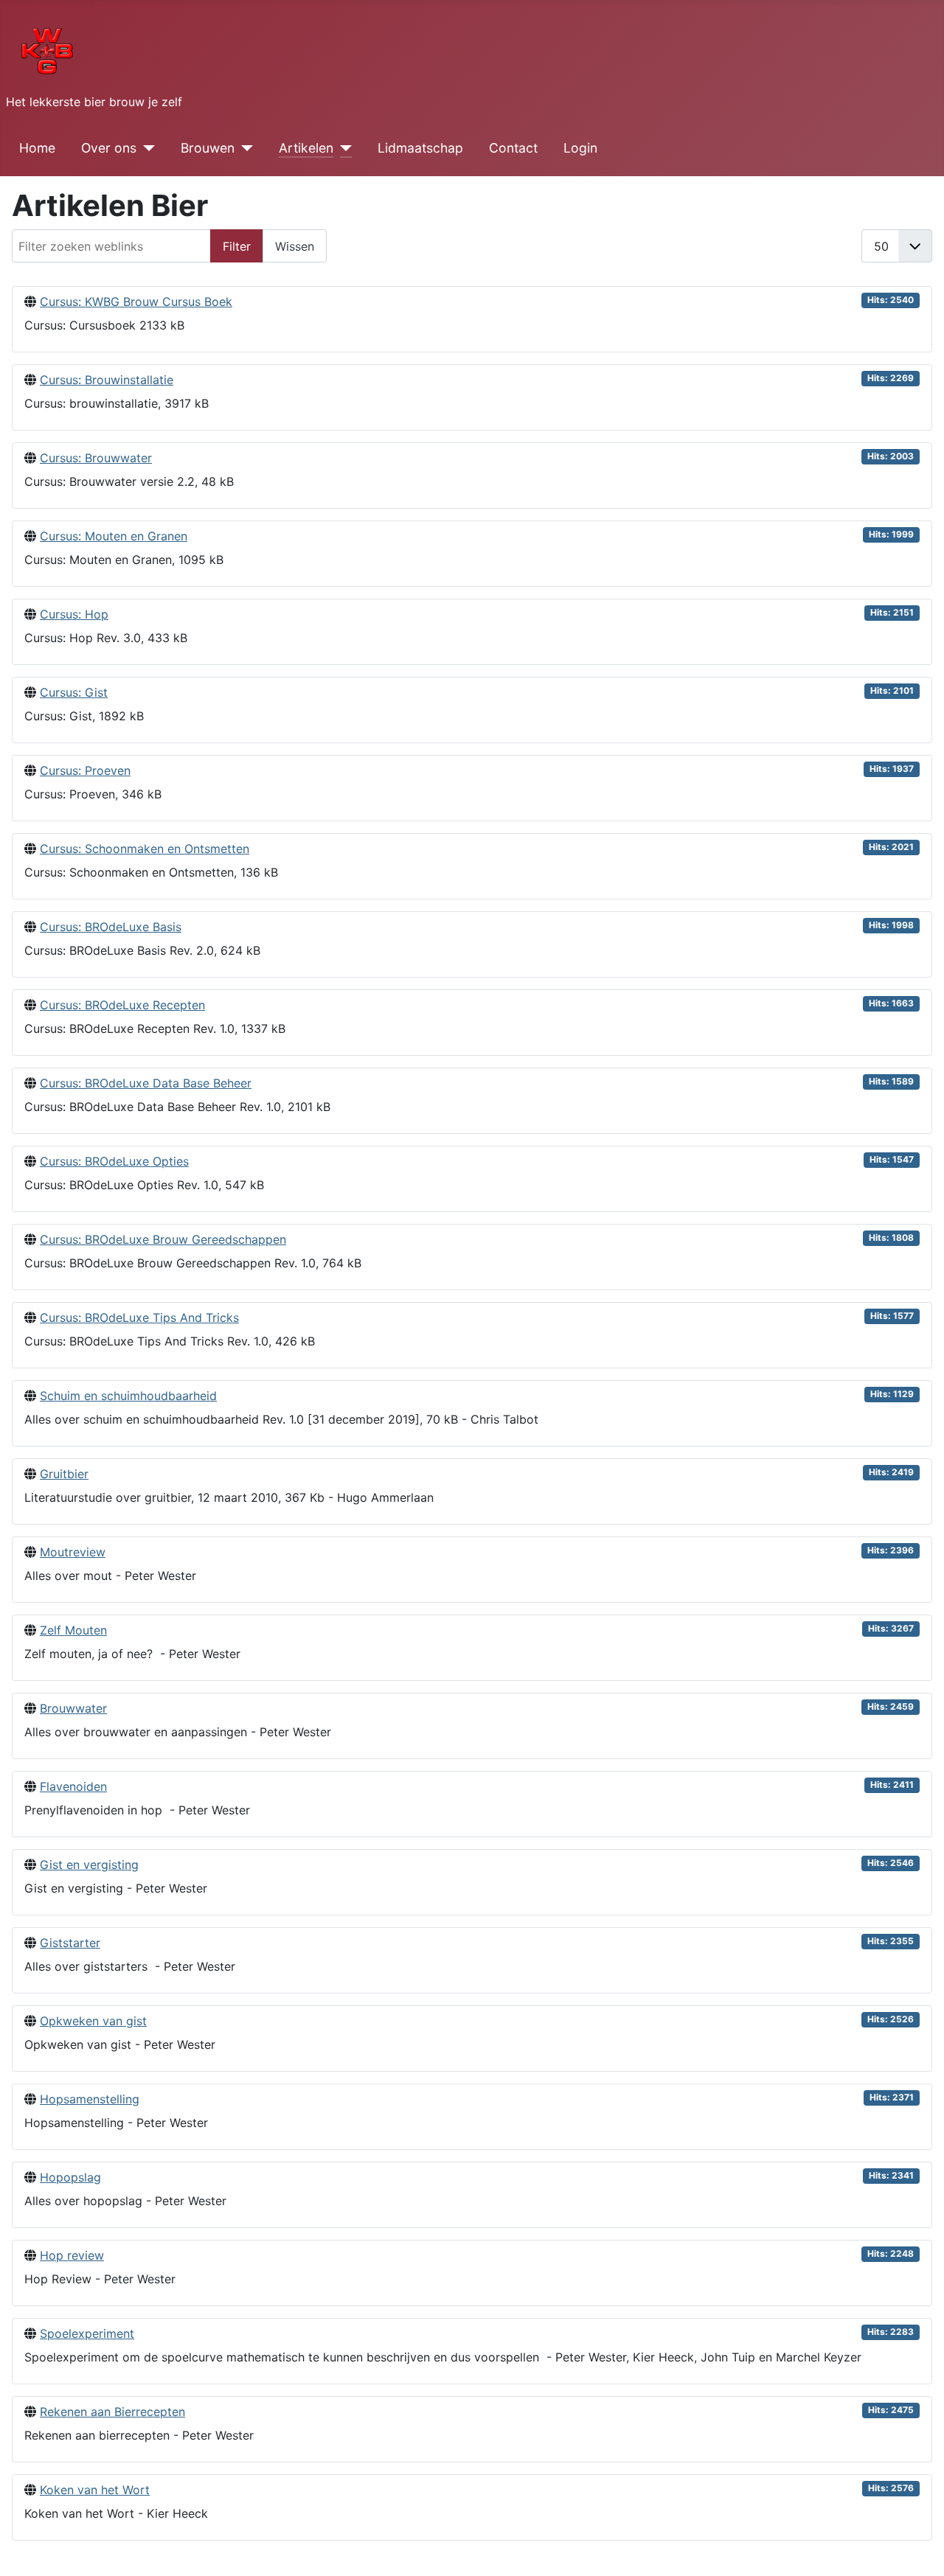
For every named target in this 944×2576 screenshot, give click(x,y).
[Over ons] (146, 148)
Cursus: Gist (74, 692)
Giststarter (70, 1943)
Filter (237, 246)
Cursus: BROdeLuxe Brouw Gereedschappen (163, 1239)
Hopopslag (70, 2177)
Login (580, 148)
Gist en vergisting (89, 1865)
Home (37, 148)
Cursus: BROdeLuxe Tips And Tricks (139, 1317)
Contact (513, 148)
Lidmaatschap (420, 148)
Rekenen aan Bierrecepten (112, 2412)
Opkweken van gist (93, 2021)
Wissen (295, 246)
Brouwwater (73, 1708)
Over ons (109, 148)
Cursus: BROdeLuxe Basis (111, 927)
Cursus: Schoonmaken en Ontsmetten (145, 849)
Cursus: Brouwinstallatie (107, 380)
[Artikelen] (343, 148)
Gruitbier (64, 1474)
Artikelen (306, 148)
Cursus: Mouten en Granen (114, 536)
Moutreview (73, 1552)
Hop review (72, 2255)
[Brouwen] (244, 148)
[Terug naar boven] (918, 2549)
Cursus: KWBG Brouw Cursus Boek (136, 302)
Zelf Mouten (73, 1630)
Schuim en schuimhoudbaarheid (128, 1396)
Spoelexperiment (87, 2333)
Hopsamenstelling (90, 2099)
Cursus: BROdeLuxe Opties (114, 1161)
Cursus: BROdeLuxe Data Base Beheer (146, 1083)
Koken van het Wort (95, 2490)
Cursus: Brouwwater (96, 458)
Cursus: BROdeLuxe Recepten (122, 1005)
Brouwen (208, 148)
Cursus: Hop (74, 614)
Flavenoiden (73, 1786)
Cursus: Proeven (85, 770)
